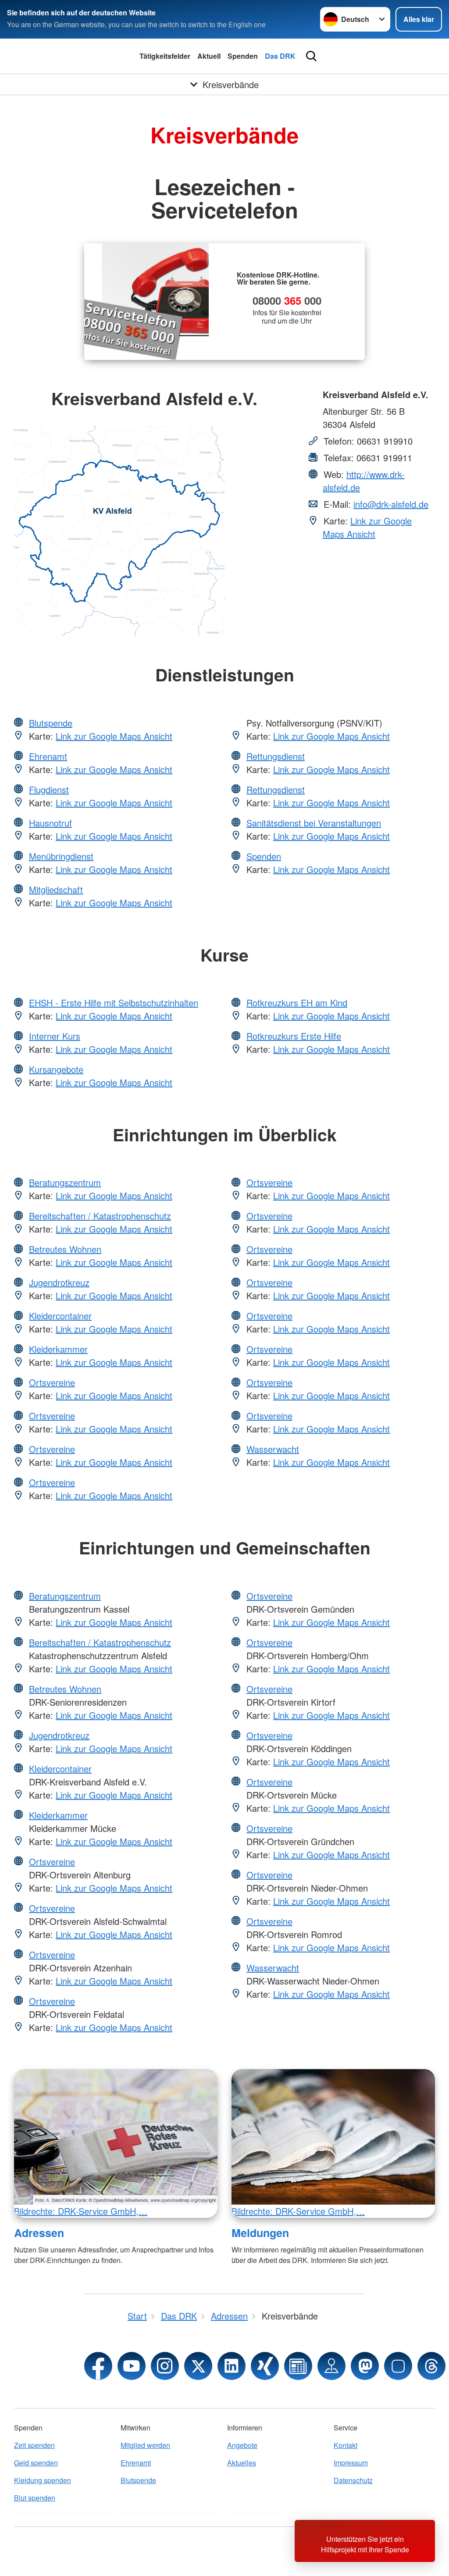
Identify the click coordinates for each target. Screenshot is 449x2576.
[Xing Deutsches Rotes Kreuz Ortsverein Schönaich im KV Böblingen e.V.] (265, 2366)
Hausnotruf (50, 823)
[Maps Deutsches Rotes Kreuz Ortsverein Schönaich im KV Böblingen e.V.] (331, 2366)
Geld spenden (36, 2463)
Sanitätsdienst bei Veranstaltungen (314, 823)
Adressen (39, 2233)
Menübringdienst (61, 856)
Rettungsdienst (276, 756)
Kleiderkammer (58, 1349)
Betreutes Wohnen (65, 1249)
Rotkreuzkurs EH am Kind (297, 1003)
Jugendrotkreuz (59, 1282)
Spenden (243, 56)
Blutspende (51, 723)
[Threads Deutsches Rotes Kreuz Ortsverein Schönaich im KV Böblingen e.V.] (431, 2366)
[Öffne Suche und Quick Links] (311, 56)
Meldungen (260, 2233)
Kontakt (346, 2445)
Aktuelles (242, 2463)
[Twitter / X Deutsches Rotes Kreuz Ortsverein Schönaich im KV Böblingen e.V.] (198, 2366)
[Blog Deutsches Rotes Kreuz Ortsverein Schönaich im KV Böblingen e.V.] (298, 2366)
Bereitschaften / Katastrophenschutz (100, 1216)
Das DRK (280, 56)
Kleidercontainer (60, 1316)
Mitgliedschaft (56, 889)
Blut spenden (35, 2498)
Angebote (242, 2445)
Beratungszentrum (65, 1182)
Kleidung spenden (43, 2480)
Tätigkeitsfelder (165, 56)
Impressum (351, 2463)
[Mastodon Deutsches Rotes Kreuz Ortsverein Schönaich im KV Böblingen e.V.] (365, 2366)
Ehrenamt (48, 756)
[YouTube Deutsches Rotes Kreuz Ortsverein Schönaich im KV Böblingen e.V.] (132, 2366)
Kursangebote (56, 1069)
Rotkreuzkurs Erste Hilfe (294, 1036)
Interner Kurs (55, 1036)
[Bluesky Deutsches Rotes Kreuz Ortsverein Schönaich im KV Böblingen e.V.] (398, 2366)
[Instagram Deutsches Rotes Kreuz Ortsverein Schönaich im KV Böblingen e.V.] (165, 2366)
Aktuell (209, 56)
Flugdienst (49, 789)
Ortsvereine (52, 1382)
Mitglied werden (145, 2445)
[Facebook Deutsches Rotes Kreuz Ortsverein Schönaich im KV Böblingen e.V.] (98, 2366)
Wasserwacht (273, 1449)
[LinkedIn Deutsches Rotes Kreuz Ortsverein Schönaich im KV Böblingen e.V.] (232, 2366)
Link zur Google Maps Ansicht (367, 527)
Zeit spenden (34, 2445)
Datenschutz (353, 2480)
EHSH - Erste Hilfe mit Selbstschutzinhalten (114, 1003)
